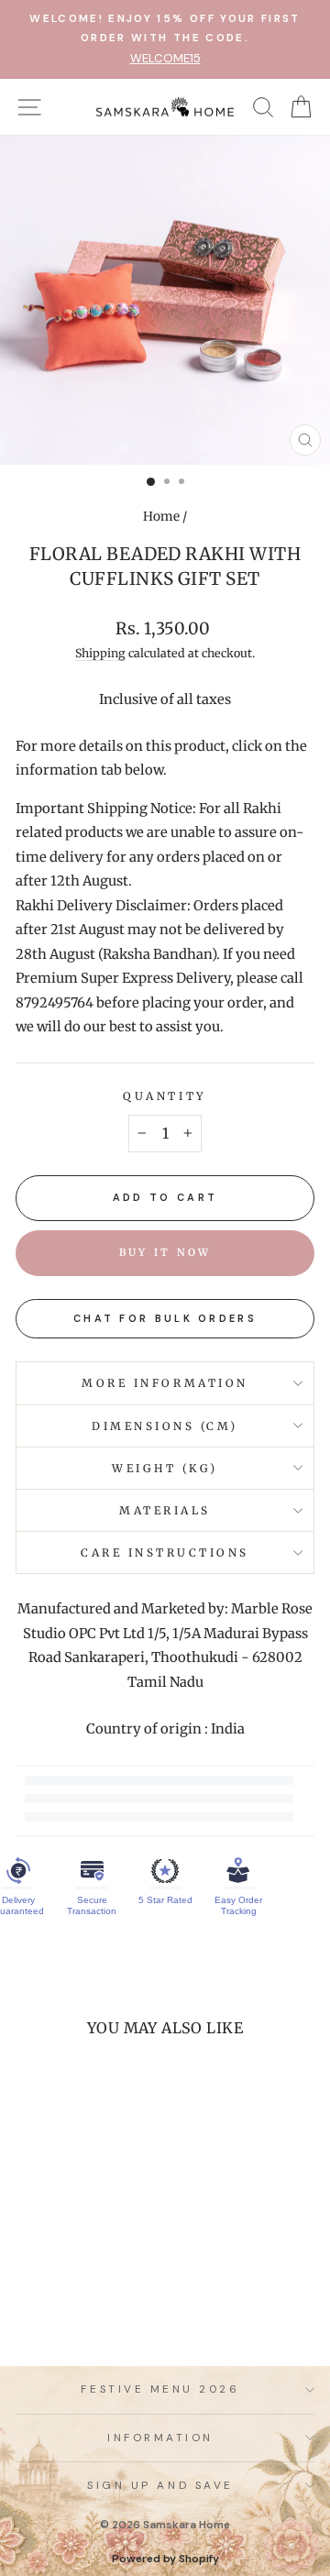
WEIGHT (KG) (165, 1468)
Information (160, 2438)
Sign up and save (160, 2485)
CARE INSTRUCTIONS (165, 1552)
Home (161, 517)
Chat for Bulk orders (165, 1318)
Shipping (100, 653)
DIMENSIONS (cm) (165, 1426)
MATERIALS (165, 1510)
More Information (165, 1383)
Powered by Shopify (165, 2559)
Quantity (165, 1096)
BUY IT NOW (165, 1252)
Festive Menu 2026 (160, 2389)
